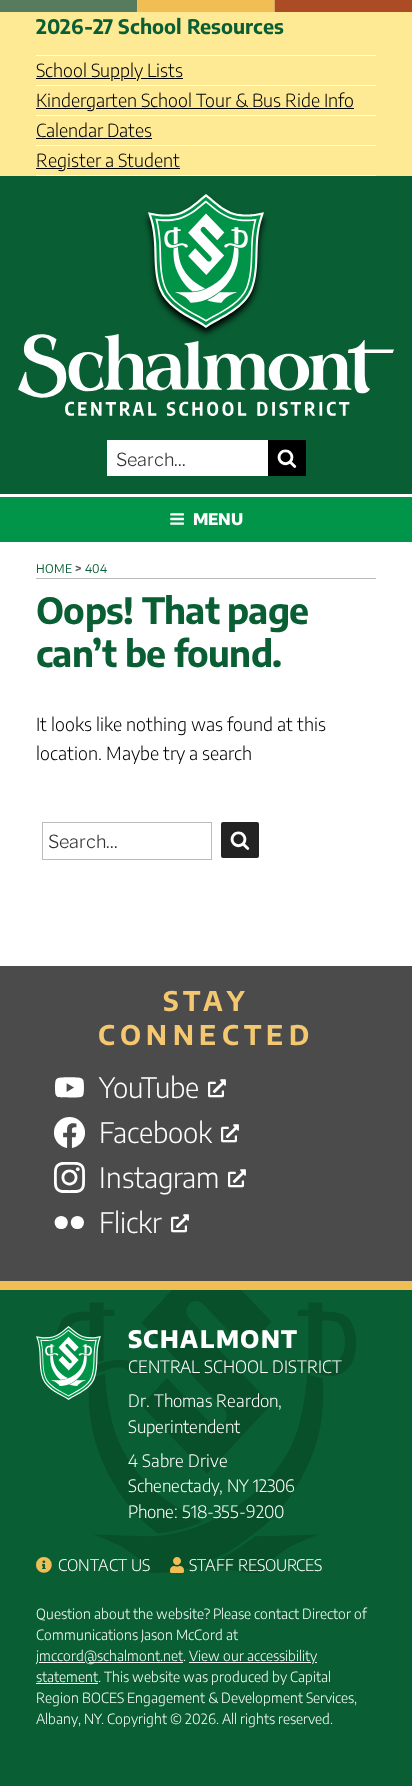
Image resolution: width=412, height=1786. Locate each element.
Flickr (130, 1222)
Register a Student (108, 159)
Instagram (159, 1177)
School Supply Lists (109, 69)
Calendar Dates (94, 129)
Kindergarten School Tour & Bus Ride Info (195, 99)
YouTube (149, 1087)
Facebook (155, 1132)
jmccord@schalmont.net (109, 1655)
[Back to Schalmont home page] (206, 299)
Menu (218, 519)
